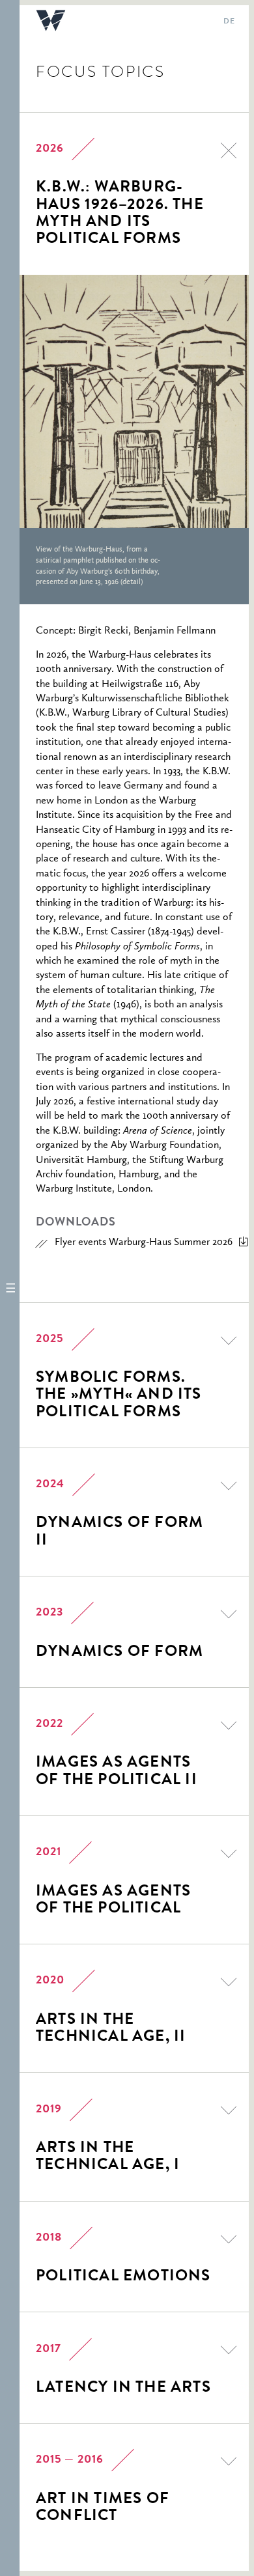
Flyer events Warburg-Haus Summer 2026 (144, 1242)
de (229, 22)
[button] (10, 1288)
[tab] (124, 194)
